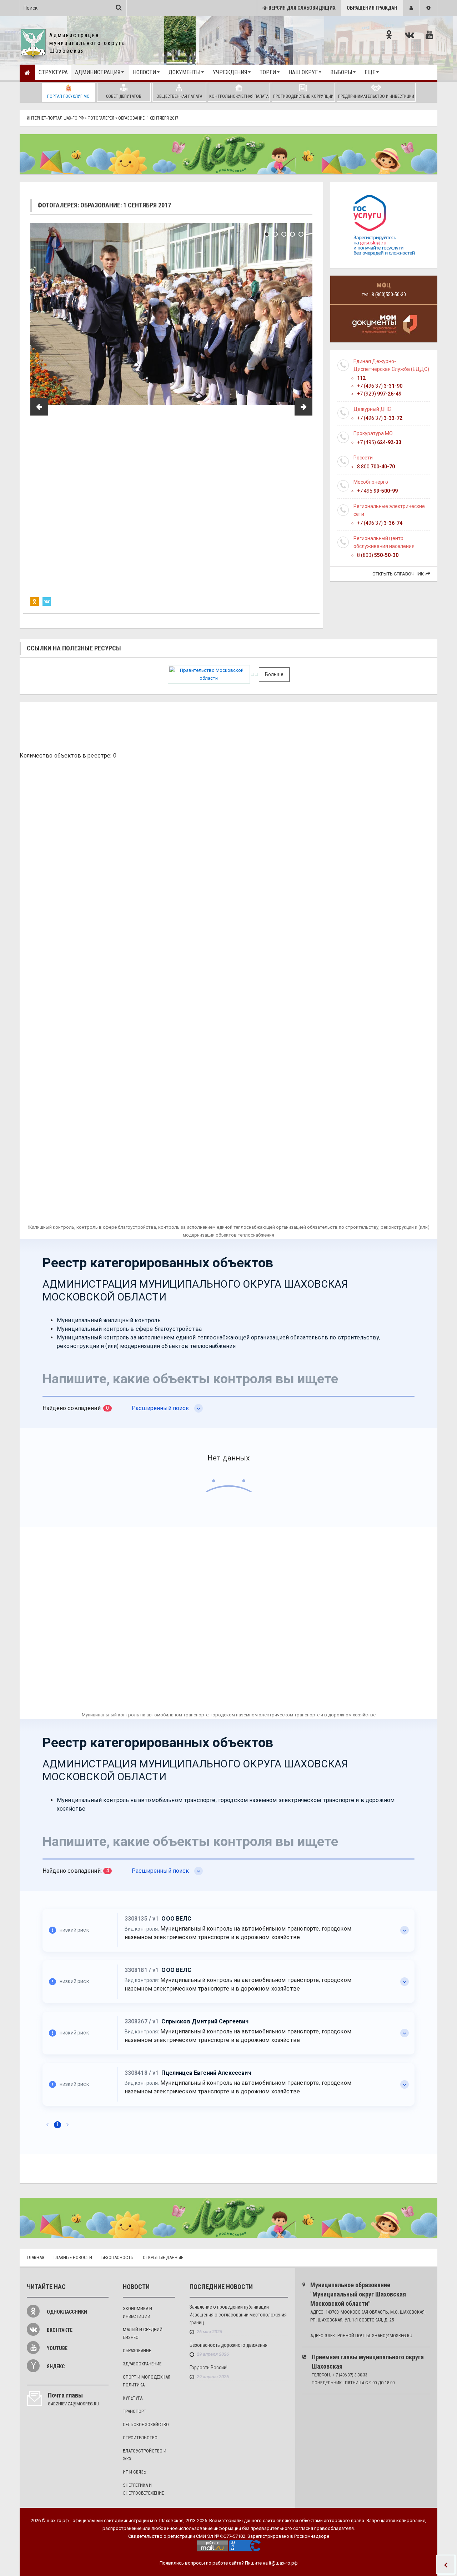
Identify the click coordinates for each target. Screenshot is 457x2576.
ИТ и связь (135, 2472)
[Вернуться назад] (446, 2565)
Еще (370, 72)
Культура (133, 2398)
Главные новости (73, 2257)
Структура (53, 72)
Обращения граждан (372, 8)
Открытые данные (163, 2257)
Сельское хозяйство (146, 2424)
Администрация (98, 72)
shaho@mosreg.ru (392, 2336)
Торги (268, 72)
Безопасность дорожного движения (228, 2345)
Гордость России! (209, 2368)
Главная (36, 2257)
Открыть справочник (398, 574)
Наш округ (303, 72)
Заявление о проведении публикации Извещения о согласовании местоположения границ (238, 2315)
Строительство (140, 2438)
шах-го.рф (58, 2520)
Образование (137, 2351)
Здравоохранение (142, 2364)
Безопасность (117, 2257)
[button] (411, 8)
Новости (144, 72)
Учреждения (230, 72)
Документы (184, 72)
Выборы (341, 72)
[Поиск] (119, 7)
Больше (274, 674)
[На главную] (27, 72)
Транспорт (135, 2411)
